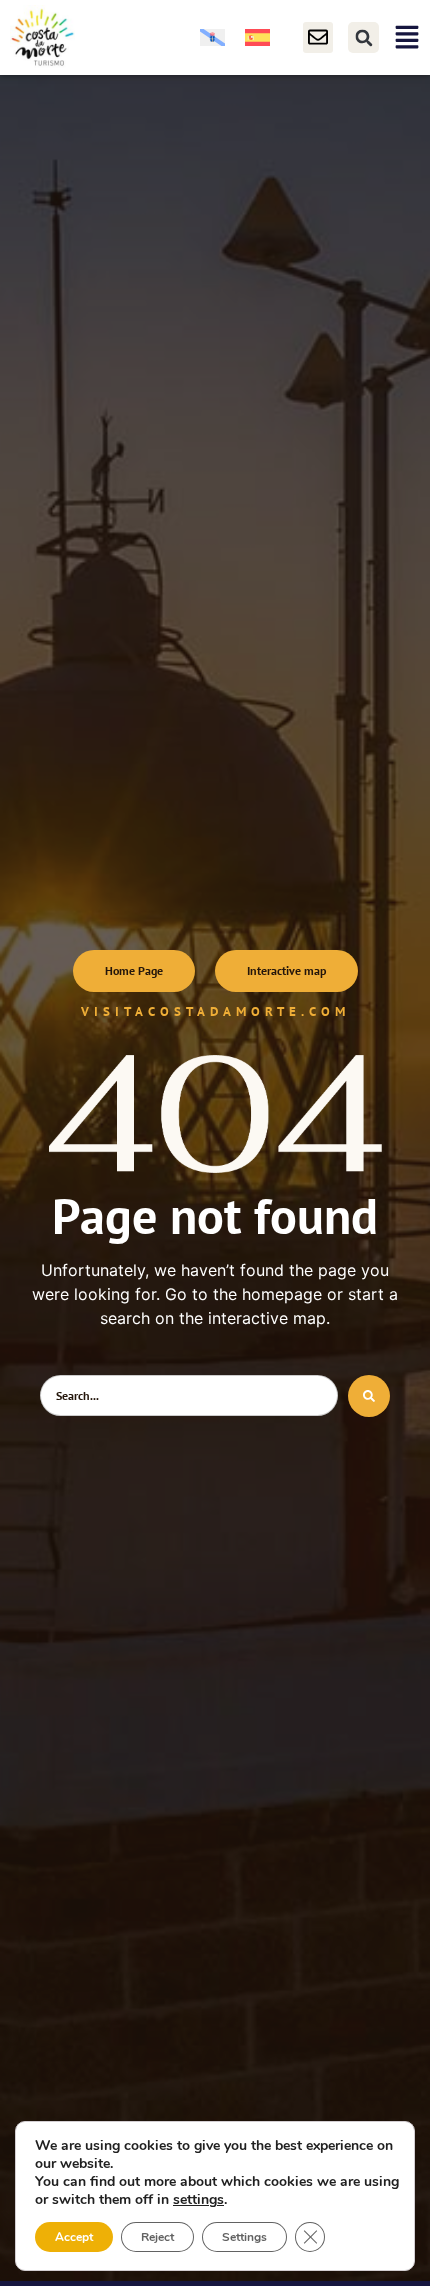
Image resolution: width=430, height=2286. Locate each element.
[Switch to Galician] (212, 37)
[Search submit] (369, 1396)
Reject (157, 2237)
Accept (74, 2237)
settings (198, 2200)
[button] (363, 37)
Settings (244, 2237)
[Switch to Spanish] (257, 37)
